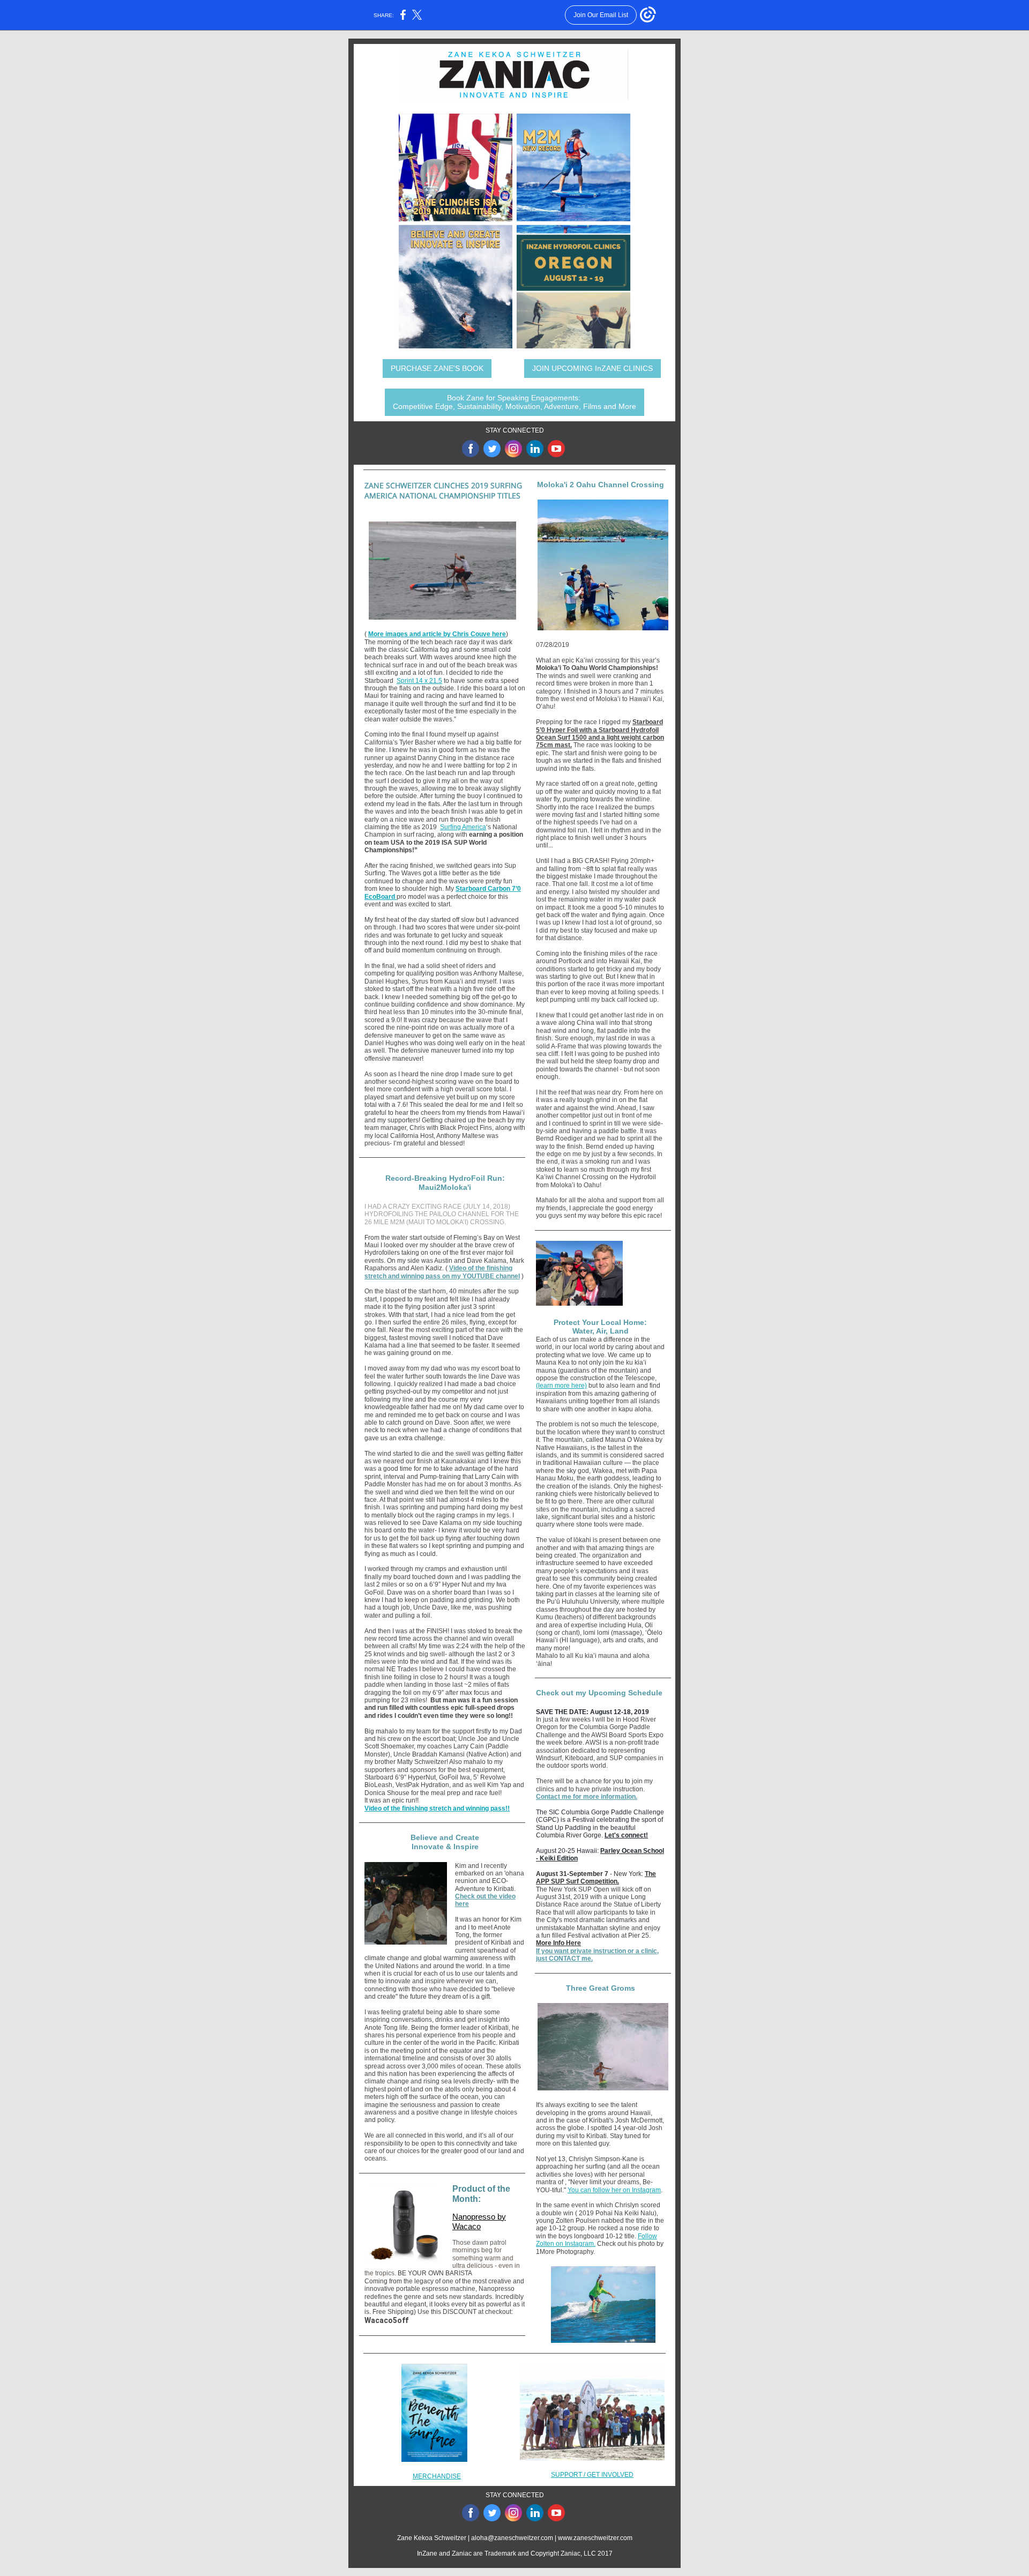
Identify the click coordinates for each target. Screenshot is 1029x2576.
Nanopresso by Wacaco (479, 2221)
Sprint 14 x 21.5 (419, 681)
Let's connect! (626, 1835)
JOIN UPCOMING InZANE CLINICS (592, 368)
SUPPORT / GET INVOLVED (592, 2475)
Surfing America (463, 827)
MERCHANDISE (437, 2476)
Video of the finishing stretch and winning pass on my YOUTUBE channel (442, 1272)
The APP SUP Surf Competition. (596, 1878)
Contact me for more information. (587, 1797)
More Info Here (558, 1943)
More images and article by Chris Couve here (437, 634)
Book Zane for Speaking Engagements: (514, 402)
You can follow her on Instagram (614, 2190)
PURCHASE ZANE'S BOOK (437, 368)
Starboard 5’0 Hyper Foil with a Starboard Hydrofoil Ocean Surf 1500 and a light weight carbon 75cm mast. (600, 734)
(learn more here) (561, 1386)
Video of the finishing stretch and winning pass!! (437, 1808)
